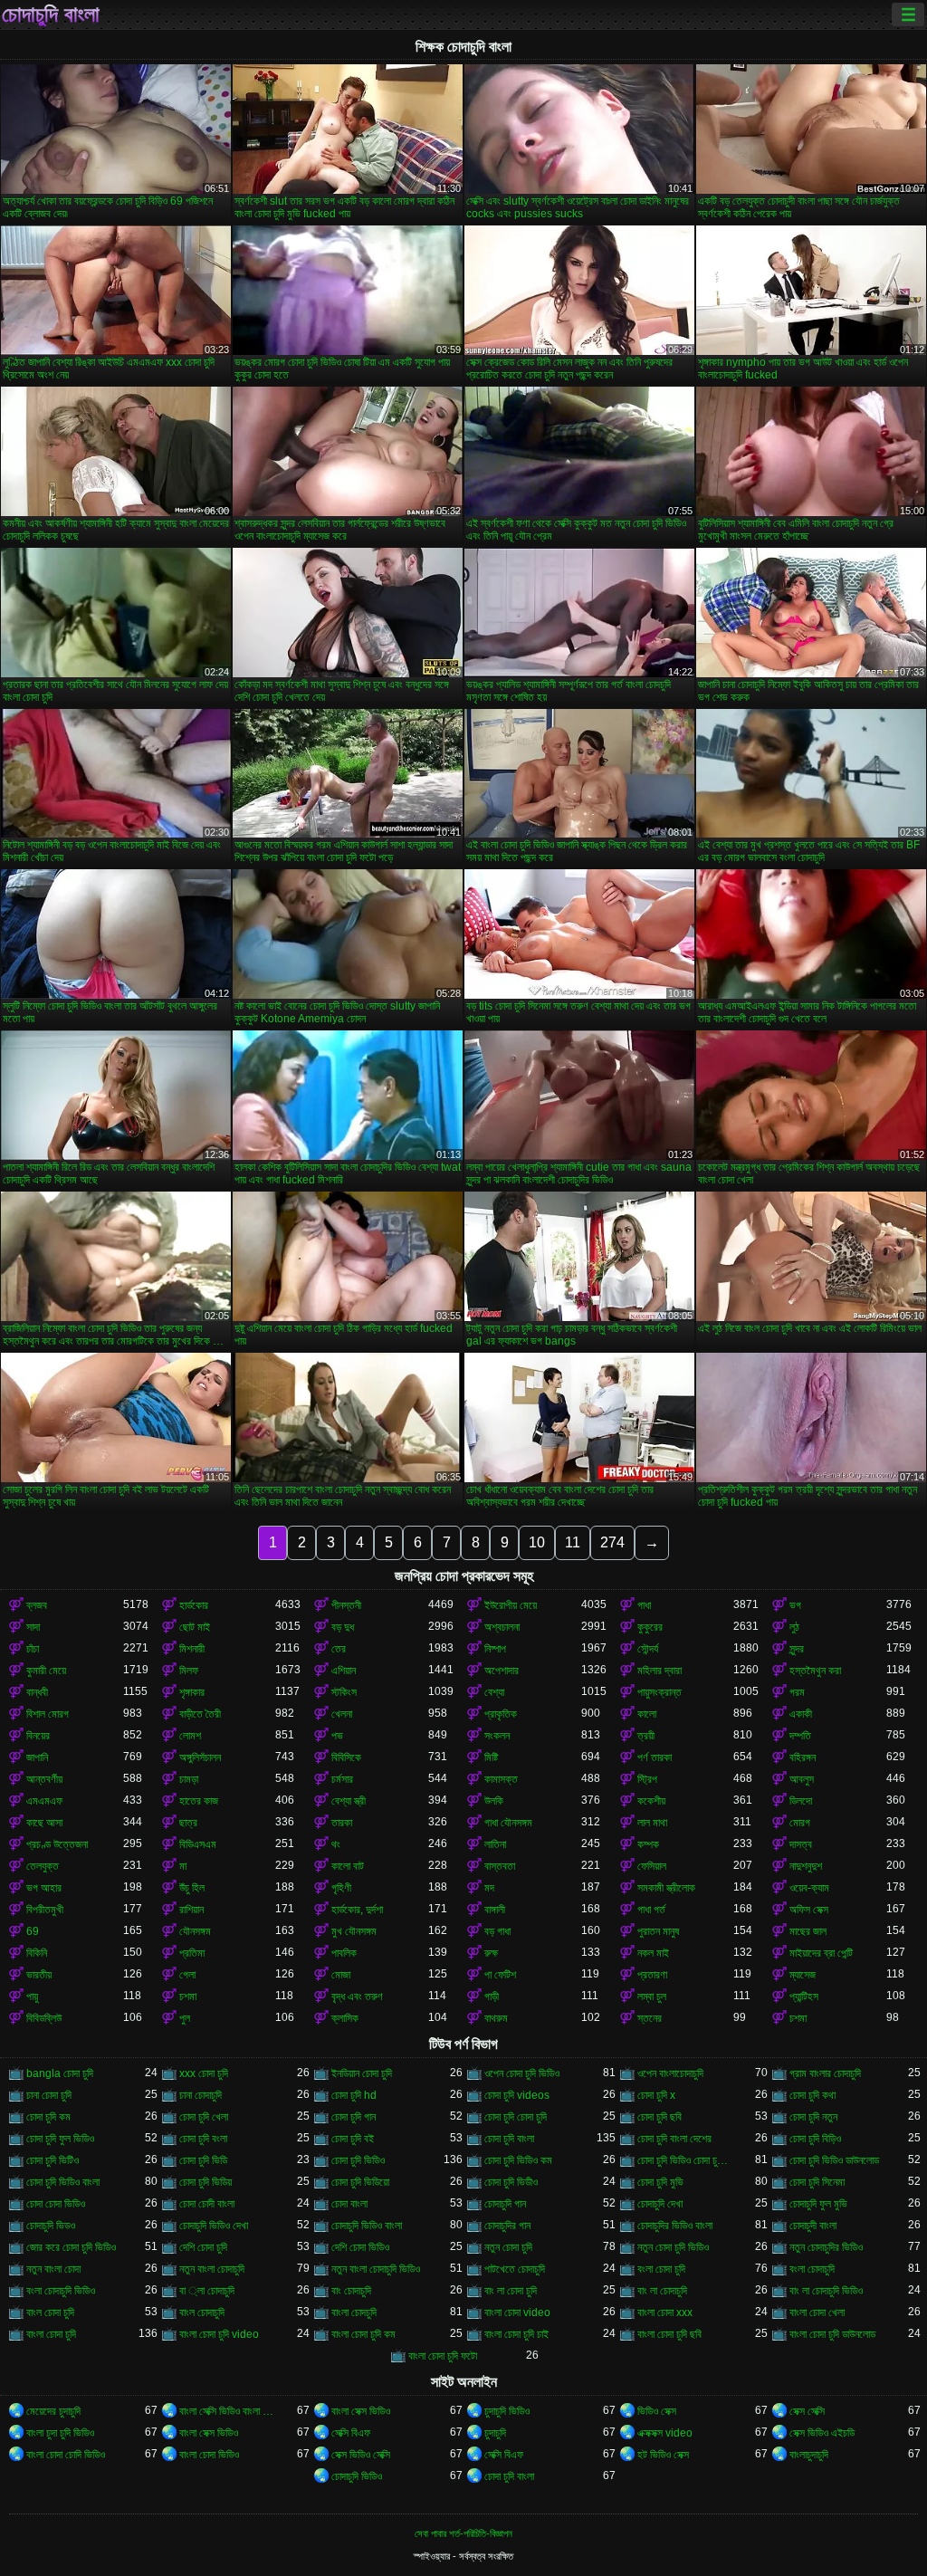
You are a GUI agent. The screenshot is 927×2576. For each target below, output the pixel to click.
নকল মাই (653, 1953)
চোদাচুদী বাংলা (813, 2226)
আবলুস (802, 1779)
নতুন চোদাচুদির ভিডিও (826, 2247)
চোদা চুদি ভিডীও (511, 2182)
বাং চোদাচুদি (351, 2291)
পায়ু (32, 1997)
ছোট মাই (195, 1627)
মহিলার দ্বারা (659, 1671)
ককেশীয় (651, 1801)
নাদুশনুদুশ (806, 1866)
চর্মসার (342, 1779)
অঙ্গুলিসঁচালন (200, 1757)
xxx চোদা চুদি (204, 2073)
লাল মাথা (652, 1823)
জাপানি (37, 1757)
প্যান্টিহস (804, 1997)
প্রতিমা (192, 1953)
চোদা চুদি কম (48, 2117)
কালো (647, 1714)
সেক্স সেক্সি (807, 2411)
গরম (797, 1692)
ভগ (795, 1605)
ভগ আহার (44, 1888)
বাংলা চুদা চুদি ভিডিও (60, 2433)
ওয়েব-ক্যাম (809, 1888)
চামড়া (189, 1779)
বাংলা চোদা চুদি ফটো (443, 2356)
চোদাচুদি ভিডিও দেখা (214, 2226)
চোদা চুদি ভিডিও (358, 2160)
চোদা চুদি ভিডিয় (205, 2182)
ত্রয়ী (646, 1736)
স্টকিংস (344, 1692)
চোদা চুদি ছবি (659, 2117)
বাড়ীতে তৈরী (200, 1714)
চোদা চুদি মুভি (660, 2182)
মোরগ (800, 1823)
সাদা (33, 1627)
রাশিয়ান (191, 1910)
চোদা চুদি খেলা (204, 2117)
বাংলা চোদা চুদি (51, 2334)
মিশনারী (192, 1649)
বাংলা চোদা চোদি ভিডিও (66, 2455)
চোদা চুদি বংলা (203, 2139)
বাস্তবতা (500, 1866)
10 (537, 1542)
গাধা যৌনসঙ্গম (508, 1823)
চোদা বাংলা (349, 2204)
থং (336, 1844)
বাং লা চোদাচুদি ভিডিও (826, 2291)
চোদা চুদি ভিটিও (53, 2160)
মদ (489, 1888)
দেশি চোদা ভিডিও (360, 2247)
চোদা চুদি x (656, 2095)
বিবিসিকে (346, 1757)
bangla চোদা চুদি (60, 2073)
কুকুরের (650, 1627)
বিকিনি (37, 1953)
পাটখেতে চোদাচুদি (515, 2269)
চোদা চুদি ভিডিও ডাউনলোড (834, 2160)
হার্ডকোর (194, 1605)
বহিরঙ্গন (803, 1757)
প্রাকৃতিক (501, 1714)
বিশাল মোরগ (48, 1714)
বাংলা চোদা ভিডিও (209, 2455)
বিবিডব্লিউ (44, 2018)
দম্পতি (800, 1736)
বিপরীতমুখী (45, 1910)
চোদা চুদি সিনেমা (817, 2182)
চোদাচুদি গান (505, 2204)
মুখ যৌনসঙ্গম (354, 1931)
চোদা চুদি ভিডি (203, 2160)
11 (573, 1542)
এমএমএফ (44, 1801)
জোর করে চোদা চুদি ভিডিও (71, 2247)
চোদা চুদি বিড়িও (815, 2139)
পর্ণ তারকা (655, 1757)
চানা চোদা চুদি (49, 2095)
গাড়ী (492, 1997)
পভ (337, 1736)
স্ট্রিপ (647, 1779)
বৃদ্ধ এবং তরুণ (357, 1997)
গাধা (644, 1605)
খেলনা (342, 1714)
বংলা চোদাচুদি (812, 2269)
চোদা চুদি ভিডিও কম (518, 2160)
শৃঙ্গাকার (192, 1692)
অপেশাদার (502, 1671)
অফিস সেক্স (809, 1910)
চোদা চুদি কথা (812, 2095)
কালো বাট (348, 1866)
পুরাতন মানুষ (658, 1931)
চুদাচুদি (495, 2433)
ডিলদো (801, 1801)
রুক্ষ (491, 1953)
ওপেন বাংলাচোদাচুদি (670, 2073)
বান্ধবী (37, 1692)
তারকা (342, 1823)
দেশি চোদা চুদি (203, 2247)
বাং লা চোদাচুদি (662, 2291)
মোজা (341, 1975)
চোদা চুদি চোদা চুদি (516, 2117)
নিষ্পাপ (495, 1649)
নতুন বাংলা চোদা (53, 2269)
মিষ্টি (491, 1757)
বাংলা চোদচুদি (354, 2313)
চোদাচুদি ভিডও (51, 2226)
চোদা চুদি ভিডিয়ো (360, 2182)
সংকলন (497, 1736)
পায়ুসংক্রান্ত (659, 1692)
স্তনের (650, 2018)
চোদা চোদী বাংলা (207, 2204)
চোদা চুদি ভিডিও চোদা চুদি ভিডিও (686, 2160)
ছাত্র (188, 1823)
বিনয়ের (38, 1736)
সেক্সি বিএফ (351, 2433)
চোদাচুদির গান (507, 2226)
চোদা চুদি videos (517, 2095)
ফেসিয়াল (652, 1866)
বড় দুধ (343, 1627)
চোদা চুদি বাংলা (509, 2139)
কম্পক (648, 1844)
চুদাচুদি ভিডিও (507, 2411)
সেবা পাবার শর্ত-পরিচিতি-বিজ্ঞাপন (463, 2533)
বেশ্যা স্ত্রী (349, 1801)
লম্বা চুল (652, 1997)
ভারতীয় (39, 1975)
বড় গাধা (497, 1931)
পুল (185, 2018)
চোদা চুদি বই (353, 2139)
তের (339, 1649)
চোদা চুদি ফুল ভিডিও (60, 2139)
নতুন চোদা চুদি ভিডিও (673, 2247)
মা (183, 1866)
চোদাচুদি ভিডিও (357, 2476)
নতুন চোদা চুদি (508, 2247)
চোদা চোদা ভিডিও (56, 2204)
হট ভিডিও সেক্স (663, 2455)
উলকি (494, 1801)
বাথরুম (496, 2018)
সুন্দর (797, 1649)
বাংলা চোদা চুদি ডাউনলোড (832, 2334)
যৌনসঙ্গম (195, 1931)
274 (612, 1542)
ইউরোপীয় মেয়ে (511, 1605)
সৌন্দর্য (648, 1649)
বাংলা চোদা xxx (665, 2313)
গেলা (187, 1975)
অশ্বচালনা (502, 1627)
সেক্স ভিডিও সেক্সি (361, 2455)
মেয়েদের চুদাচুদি (53, 2411)
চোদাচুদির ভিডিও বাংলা (675, 2226)
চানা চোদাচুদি (201, 2095)
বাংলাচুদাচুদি (809, 2455)
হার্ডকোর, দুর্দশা (357, 1910)
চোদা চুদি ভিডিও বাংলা (63, 2182)
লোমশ (190, 1736)
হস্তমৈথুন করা (815, 1671)
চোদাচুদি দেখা (660, 2204)
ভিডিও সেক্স (657, 2411)
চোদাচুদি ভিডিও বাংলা (367, 2226)
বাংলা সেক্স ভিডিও (361, 2411)
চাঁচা (33, 1649)
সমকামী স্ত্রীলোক (666, 1888)
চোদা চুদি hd (354, 2095)
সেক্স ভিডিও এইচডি (822, 2433)
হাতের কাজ (199, 1801)
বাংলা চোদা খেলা (817, 2313)
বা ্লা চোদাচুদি (207, 2291)
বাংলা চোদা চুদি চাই (516, 2334)
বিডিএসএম (198, 1844)
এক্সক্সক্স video (665, 2433)
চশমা (188, 1997)
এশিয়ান (344, 1671)
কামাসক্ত (501, 1779)
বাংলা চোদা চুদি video (219, 2334)
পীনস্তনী (346, 1605)
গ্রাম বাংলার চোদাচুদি (825, 2073)
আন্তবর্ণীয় (44, 1779)
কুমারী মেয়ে (46, 1671)
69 (33, 1931)
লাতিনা (495, 1844)
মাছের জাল (808, 1931)
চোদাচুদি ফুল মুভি (818, 2204)
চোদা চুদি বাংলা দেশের (674, 2139)
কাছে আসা (44, 1823)
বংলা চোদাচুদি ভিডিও (61, 2291)
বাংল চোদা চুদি (50, 2313)
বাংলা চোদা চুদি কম (363, 2334)
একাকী (801, 1714)
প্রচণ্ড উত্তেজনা (57, 1844)
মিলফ (189, 1671)
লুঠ (794, 1627)
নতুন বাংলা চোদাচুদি (212, 2269)
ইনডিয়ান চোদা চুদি (362, 2073)
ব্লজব (37, 1605)
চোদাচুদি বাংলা (51, 14)
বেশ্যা (494, 1692)
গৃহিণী (341, 1888)
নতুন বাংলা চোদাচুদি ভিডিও (376, 2269)
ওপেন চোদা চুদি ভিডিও (522, 2073)
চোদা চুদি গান (354, 2117)
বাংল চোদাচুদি (202, 2313)
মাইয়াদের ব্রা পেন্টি (821, 1953)
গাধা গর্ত (651, 1910)
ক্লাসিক (345, 2018)
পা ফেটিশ (500, 1975)
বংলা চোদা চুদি (661, 2269)
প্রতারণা (652, 1975)
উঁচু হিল (192, 1888)
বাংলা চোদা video (517, 2313)
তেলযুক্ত (43, 1866)
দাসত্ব (801, 1844)
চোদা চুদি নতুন (813, 2117)
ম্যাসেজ (803, 1975)
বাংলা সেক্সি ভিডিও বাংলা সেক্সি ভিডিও (228, 2411)
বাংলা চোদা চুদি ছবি (669, 2334)
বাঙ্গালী (495, 1910)
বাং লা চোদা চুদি (511, 2291)
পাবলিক (344, 1953)
